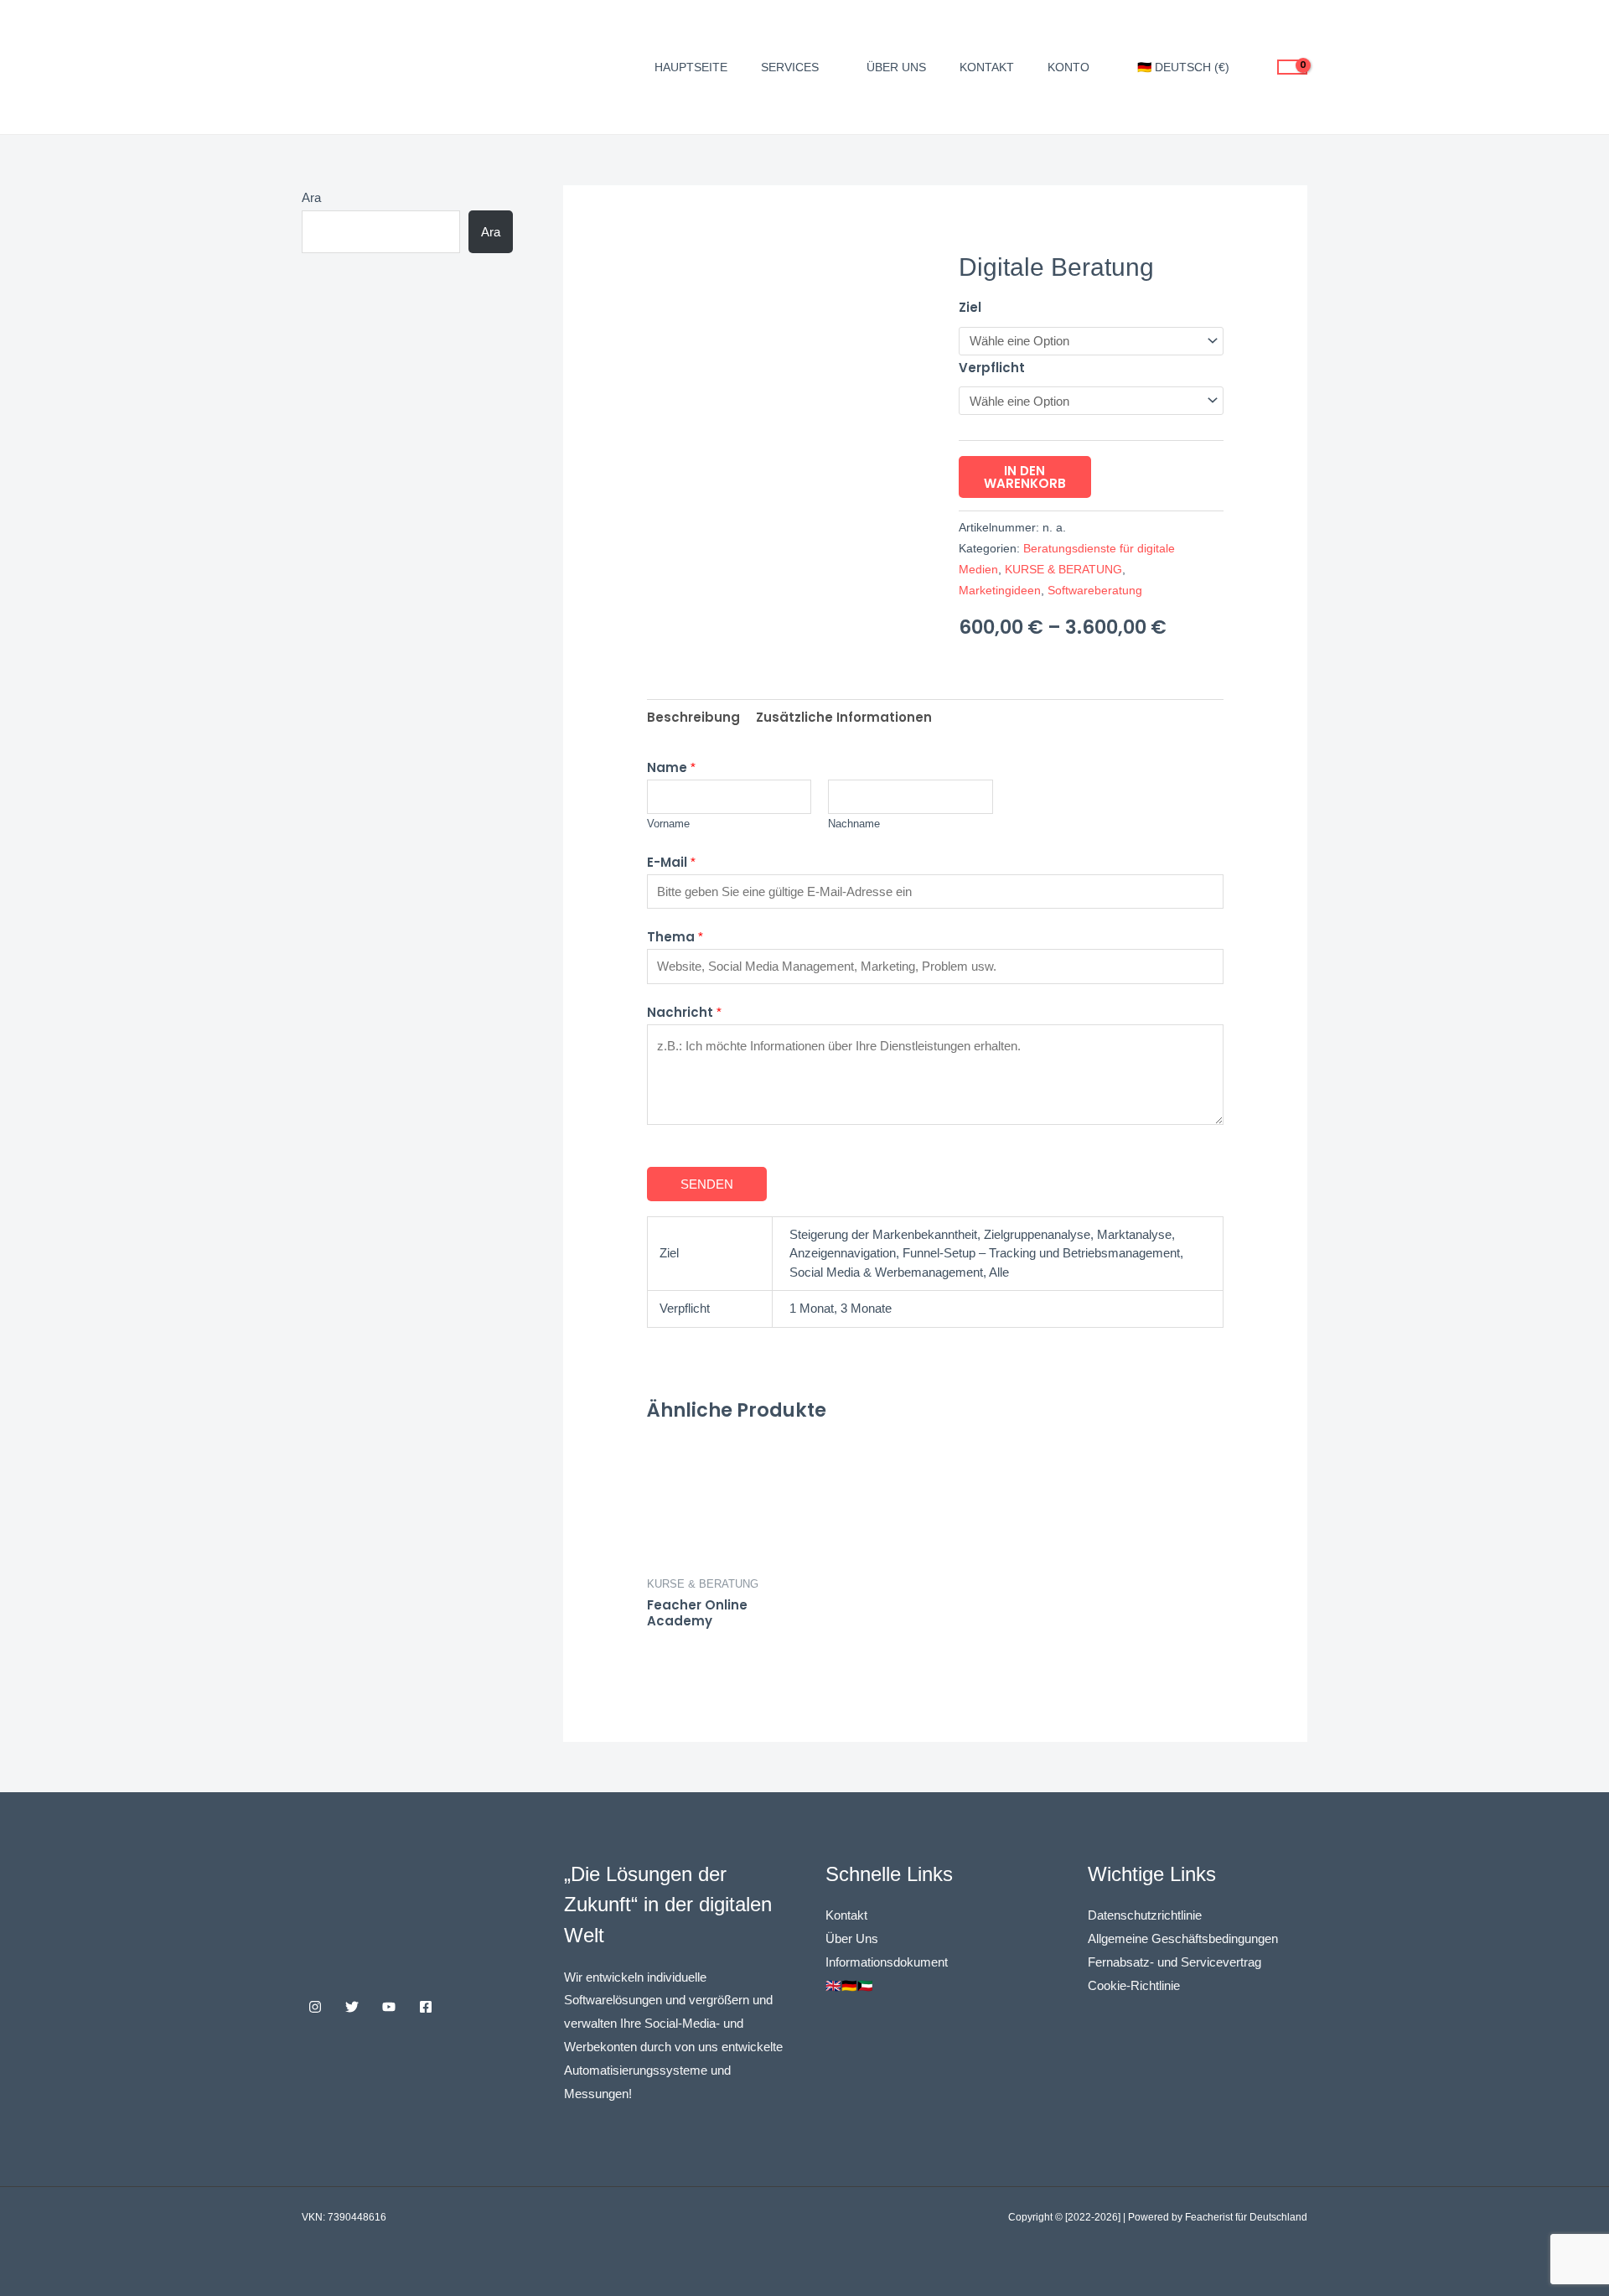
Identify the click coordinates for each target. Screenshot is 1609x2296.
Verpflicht (992, 368)
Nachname (854, 824)
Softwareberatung (1095, 591)
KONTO (1068, 67)
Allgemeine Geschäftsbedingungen (1183, 1938)
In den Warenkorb (1025, 477)
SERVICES (790, 67)
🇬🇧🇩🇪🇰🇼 (849, 1985)
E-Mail (671, 862)
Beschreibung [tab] (693, 717)
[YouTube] (389, 2007)
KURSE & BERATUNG (1063, 570)
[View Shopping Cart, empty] (1292, 67)
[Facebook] (426, 2007)
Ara (311, 197)
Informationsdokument (887, 1962)
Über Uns (852, 1938)
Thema (675, 937)
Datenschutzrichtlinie (1145, 1915)
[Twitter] (352, 2007)
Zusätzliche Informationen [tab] (844, 717)
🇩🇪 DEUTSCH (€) (1183, 67)
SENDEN (707, 1184)
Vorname (668, 824)
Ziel (970, 307)
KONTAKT (987, 67)
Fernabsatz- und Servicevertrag (1174, 1962)
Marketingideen (1000, 591)
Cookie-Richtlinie (1134, 1985)
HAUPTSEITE (691, 67)
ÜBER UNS (896, 67)
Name (671, 767)
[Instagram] (315, 2007)
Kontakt (846, 1915)
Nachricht (684, 1012)
